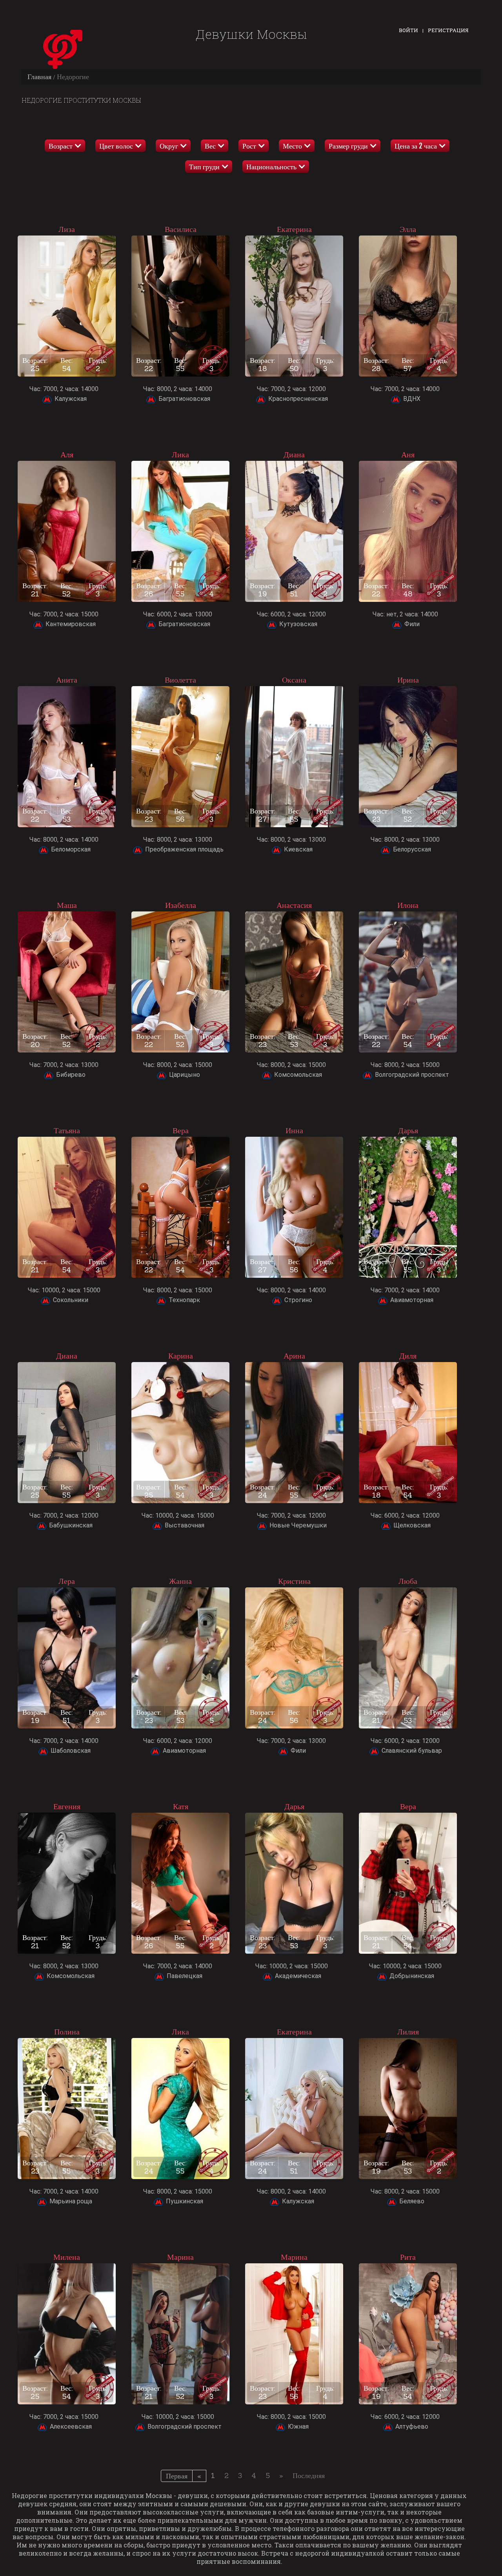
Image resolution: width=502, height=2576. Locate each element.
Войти (408, 30)
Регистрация (448, 30)
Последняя (309, 2475)
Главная (39, 77)
